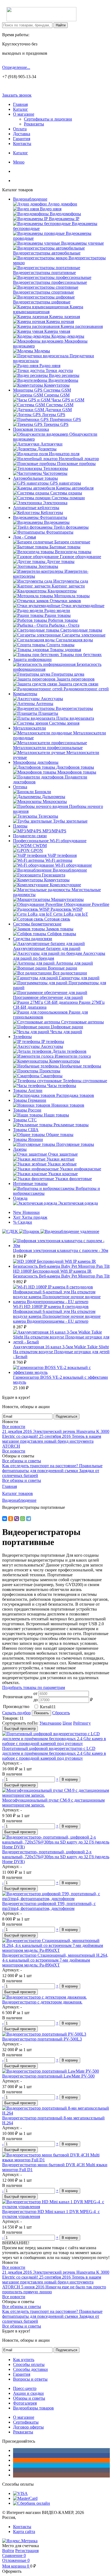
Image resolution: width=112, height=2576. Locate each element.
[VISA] (20, 2493)
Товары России (27, 1110)
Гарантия (22, 139)
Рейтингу (82, 1723)
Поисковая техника (31, 429)
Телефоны (22, 1037)
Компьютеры (25, 694)
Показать (41, 1713)
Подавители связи (30, 836)
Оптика (20, 787)
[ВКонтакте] (5, 1519)
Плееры (20, 826)
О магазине (24, 114)
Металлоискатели (29, 728)
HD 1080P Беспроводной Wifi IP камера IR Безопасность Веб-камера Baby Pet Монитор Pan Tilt (61, 1274)
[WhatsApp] (23, 1519)
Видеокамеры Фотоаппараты (40, 517)
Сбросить (61, 1713)
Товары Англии (28, 1090)
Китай (48, 1707)
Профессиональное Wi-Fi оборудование (50, 841)
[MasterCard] (25, 2498)
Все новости (14, 1427)
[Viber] (17, 1519)
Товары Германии (30, 1100)
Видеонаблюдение (30, 199)
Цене (67, 1723)
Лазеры (20, 1149)
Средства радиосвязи (33, 939)
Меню (19, 162)
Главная (20, 104)
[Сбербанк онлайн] (32, 2503)
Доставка (22, 134)
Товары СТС (25, 1120)
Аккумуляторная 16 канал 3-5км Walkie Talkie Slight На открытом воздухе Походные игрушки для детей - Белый (61, 1352)
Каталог (21, 109)
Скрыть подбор (16, 1713)
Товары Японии (28, 1139)
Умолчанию (50, 1723)
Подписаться (66, 1416)
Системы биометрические (37, 924)
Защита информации (32, 659)
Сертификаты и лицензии (48, 119)
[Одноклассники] (11, 1519)
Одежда (20, 1198)
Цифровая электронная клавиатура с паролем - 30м (61, 1250)
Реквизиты (34, 124)
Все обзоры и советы (22, 1461)
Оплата (20, 129)
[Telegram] (29, 1519)
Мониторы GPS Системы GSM (42, 390)
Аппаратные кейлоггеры (36, 508)
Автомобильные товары (35, 478)
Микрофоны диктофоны (36, 762)
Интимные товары (30, 1184)
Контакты (22, 144)
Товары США (26, 1130)
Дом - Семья (24, 537)
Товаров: (10, 1718)
